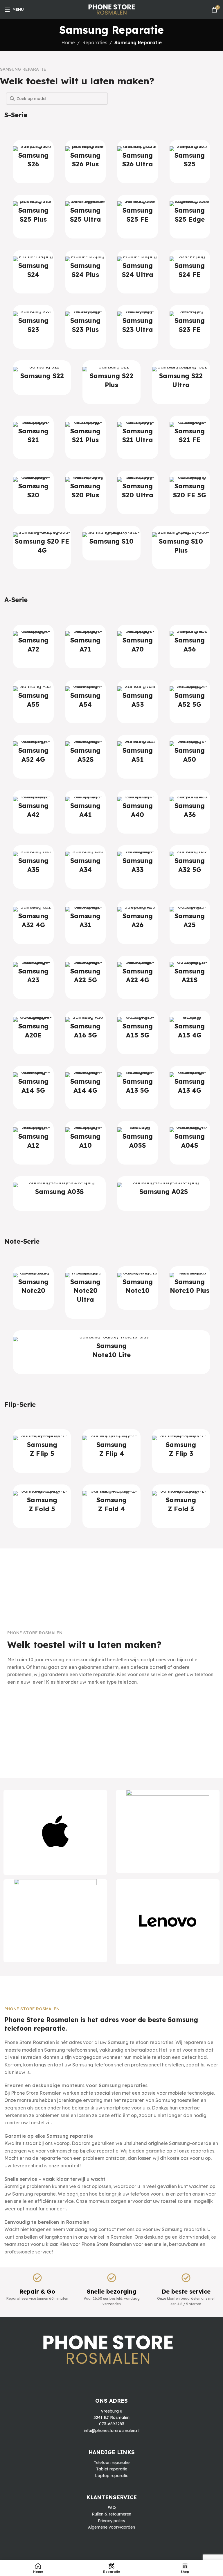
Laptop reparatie (112, 2476)
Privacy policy (111, 2521)
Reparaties (95, 42)
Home (68, 42)
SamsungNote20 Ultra (85, 1291)
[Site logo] (112, 9)
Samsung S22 (42, 376)
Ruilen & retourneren (111, 2514)
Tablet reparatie (112, 2469)
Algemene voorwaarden (111, 2527)
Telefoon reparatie (112, 2463)
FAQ (112, 2508)
